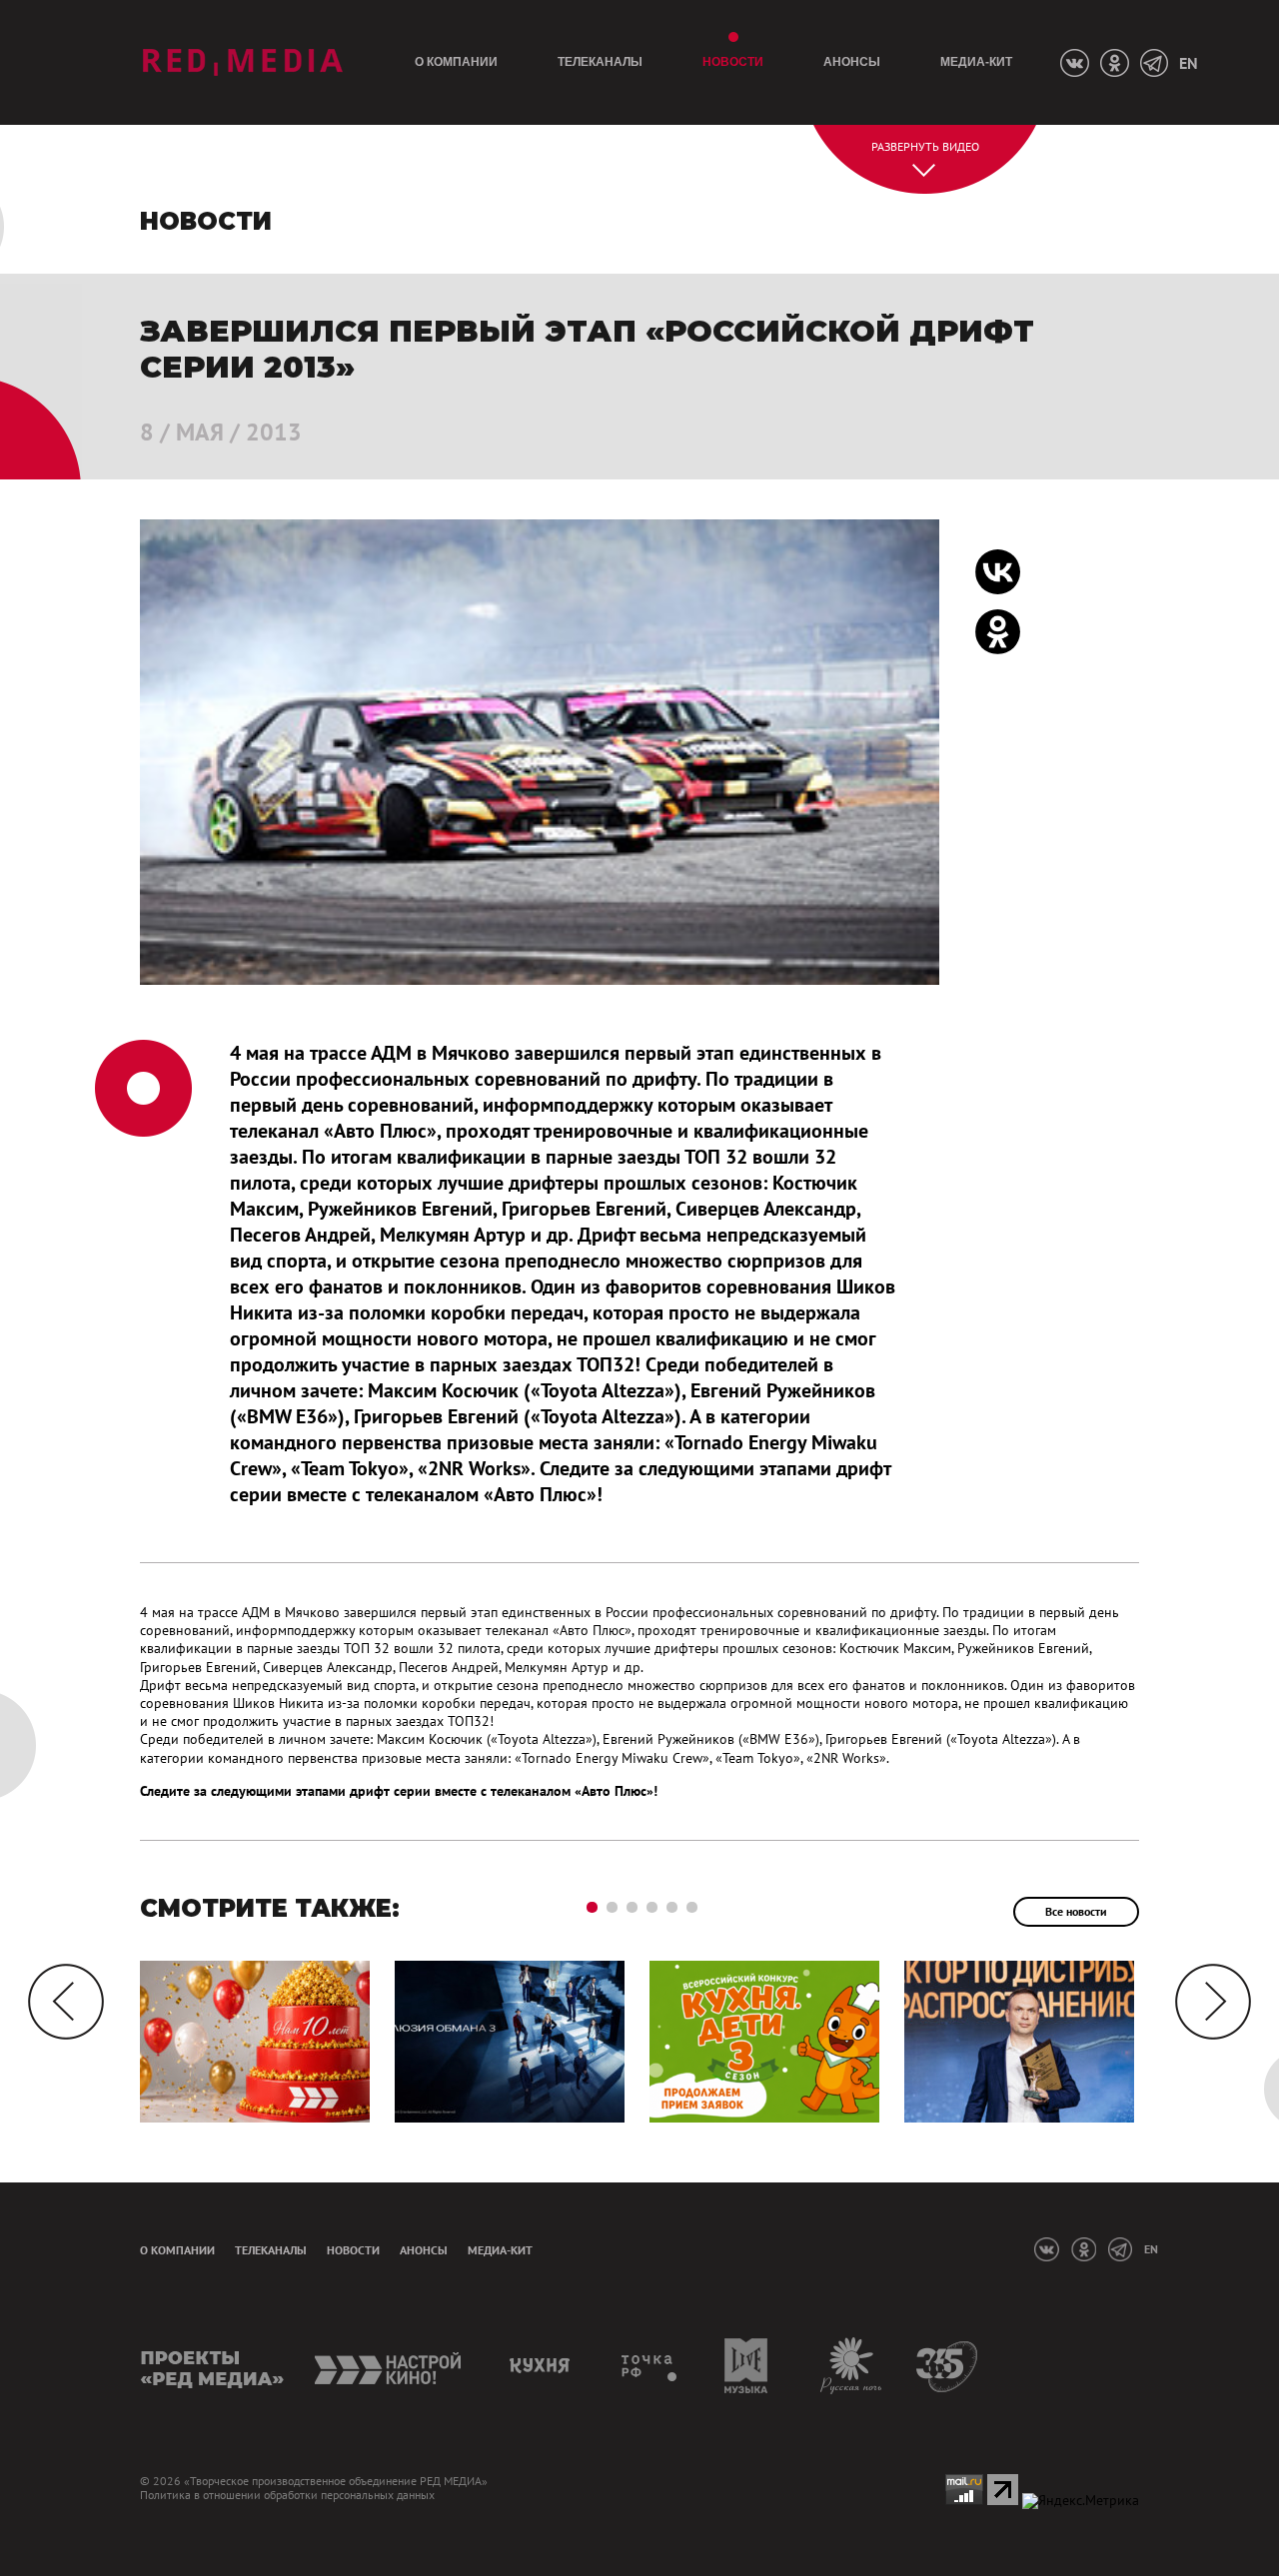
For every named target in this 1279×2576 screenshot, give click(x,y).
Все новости (1076, 1911)
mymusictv (747, 2366)
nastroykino (389, 2366)
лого (242, 62)
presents (212, 2366)
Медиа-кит (976, 62)
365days (948, 2366)
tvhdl (650, 2366)
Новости (733, 62)
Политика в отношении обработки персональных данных (287, 2495)
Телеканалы (600, 62)
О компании (456, 62)
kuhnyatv (543, 2366)
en (1188, 63)
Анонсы (852, 62)
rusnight (852, 2366)
